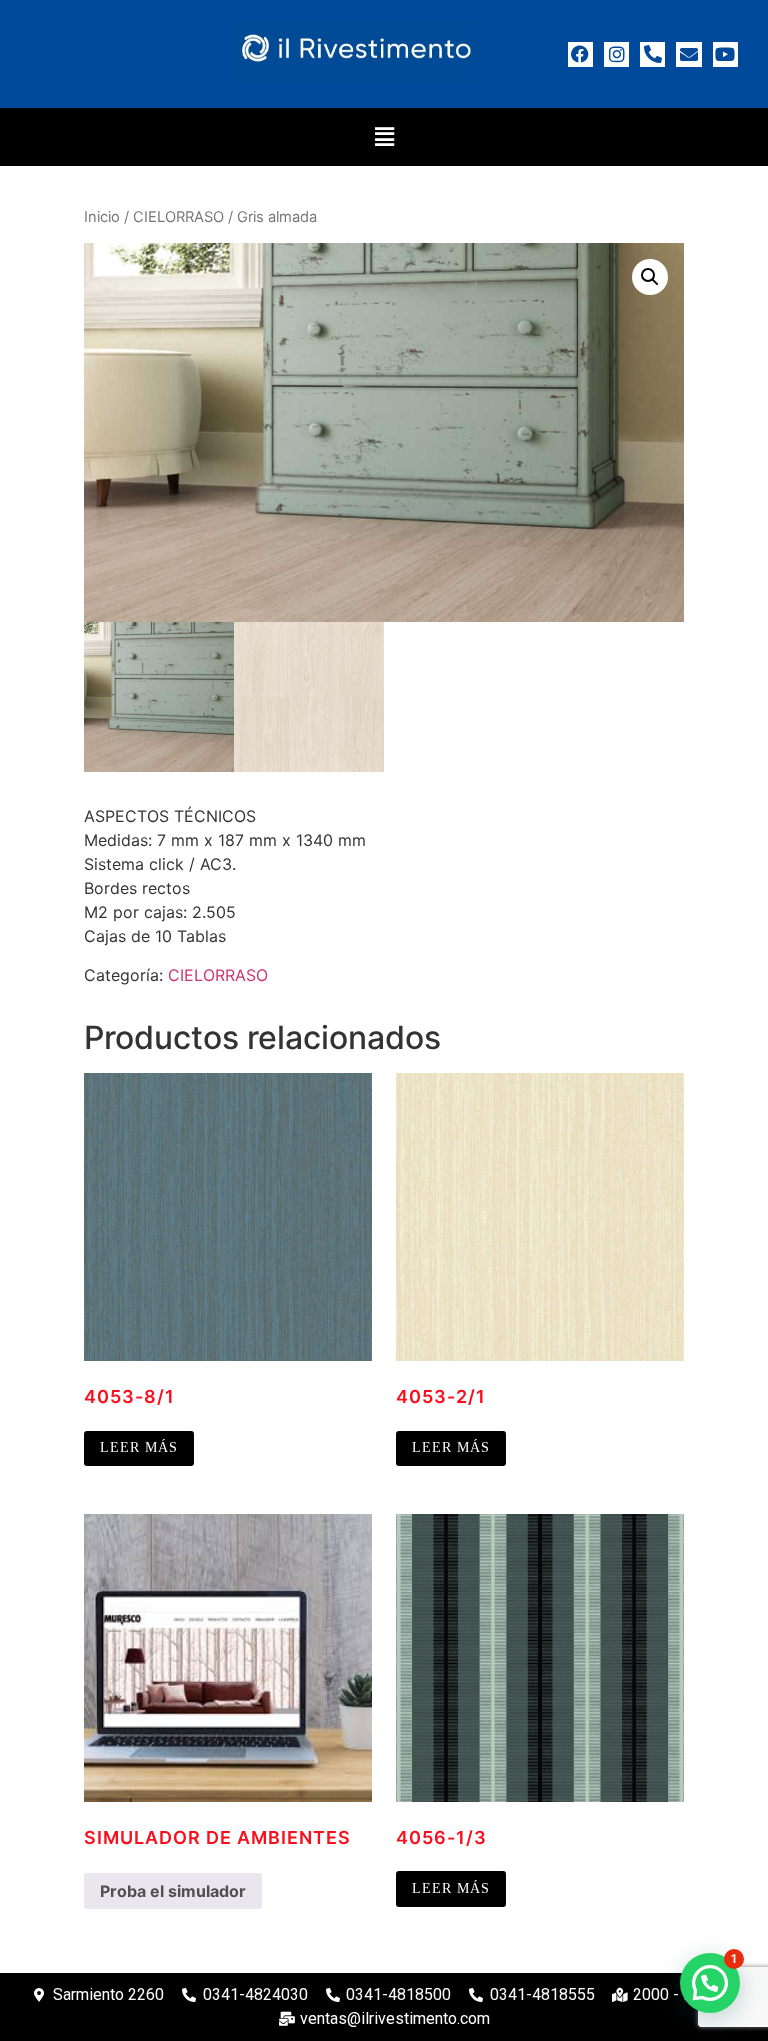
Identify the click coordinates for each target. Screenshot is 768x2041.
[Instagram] (616, 54)
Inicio (102, 217)
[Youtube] (725, 54)
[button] (384, 136)
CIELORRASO (178, 217)
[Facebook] (580, 54)
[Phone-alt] (652, 54)
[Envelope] (688, 54)
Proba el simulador (173, 1891)
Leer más (139, 1447)
